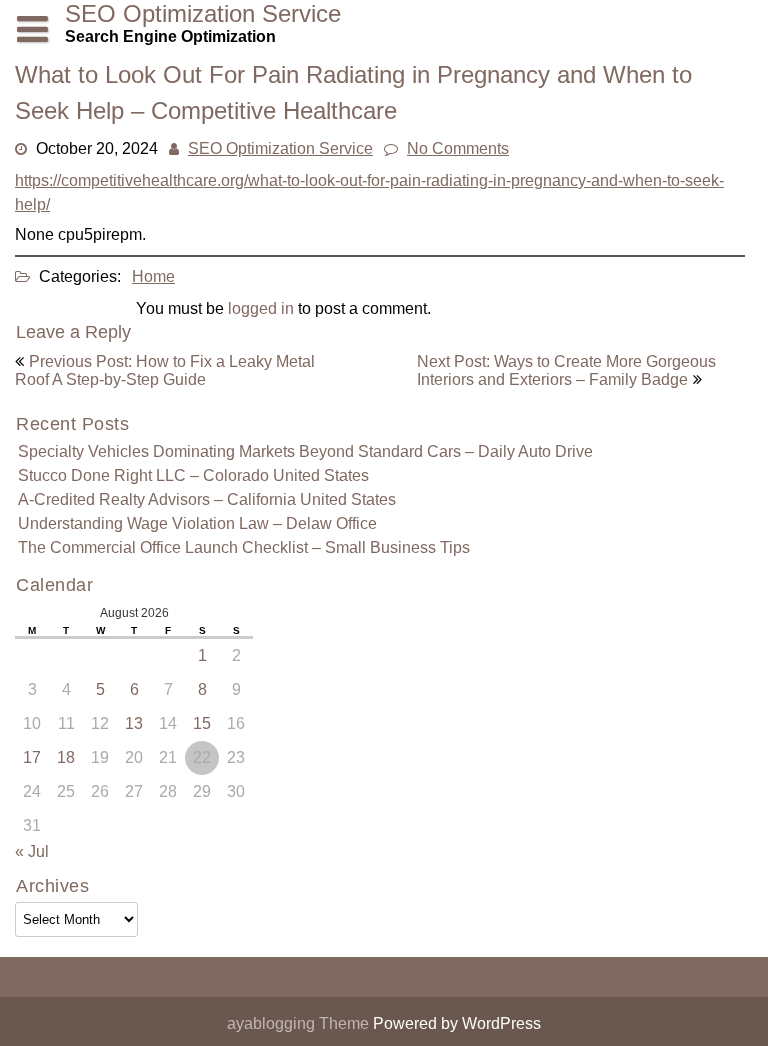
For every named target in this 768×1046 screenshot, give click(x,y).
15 (202, 723)
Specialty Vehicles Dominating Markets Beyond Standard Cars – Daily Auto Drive (305, 451)
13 (134, 723)
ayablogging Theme (300, 1023)
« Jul (32, 851)
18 (66, 757)
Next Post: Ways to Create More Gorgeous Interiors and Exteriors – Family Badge (566, 370)
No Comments (458, 148)
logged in (261, 308)
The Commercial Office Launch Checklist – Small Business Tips (244, 547)
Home (153, 276)
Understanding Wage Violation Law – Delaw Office (197, 523)
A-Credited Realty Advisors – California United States (207, 499)
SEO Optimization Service (280, 148)
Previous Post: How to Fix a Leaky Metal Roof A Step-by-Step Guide (165, 370)
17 (32, 757)
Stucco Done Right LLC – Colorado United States (193, 475)
